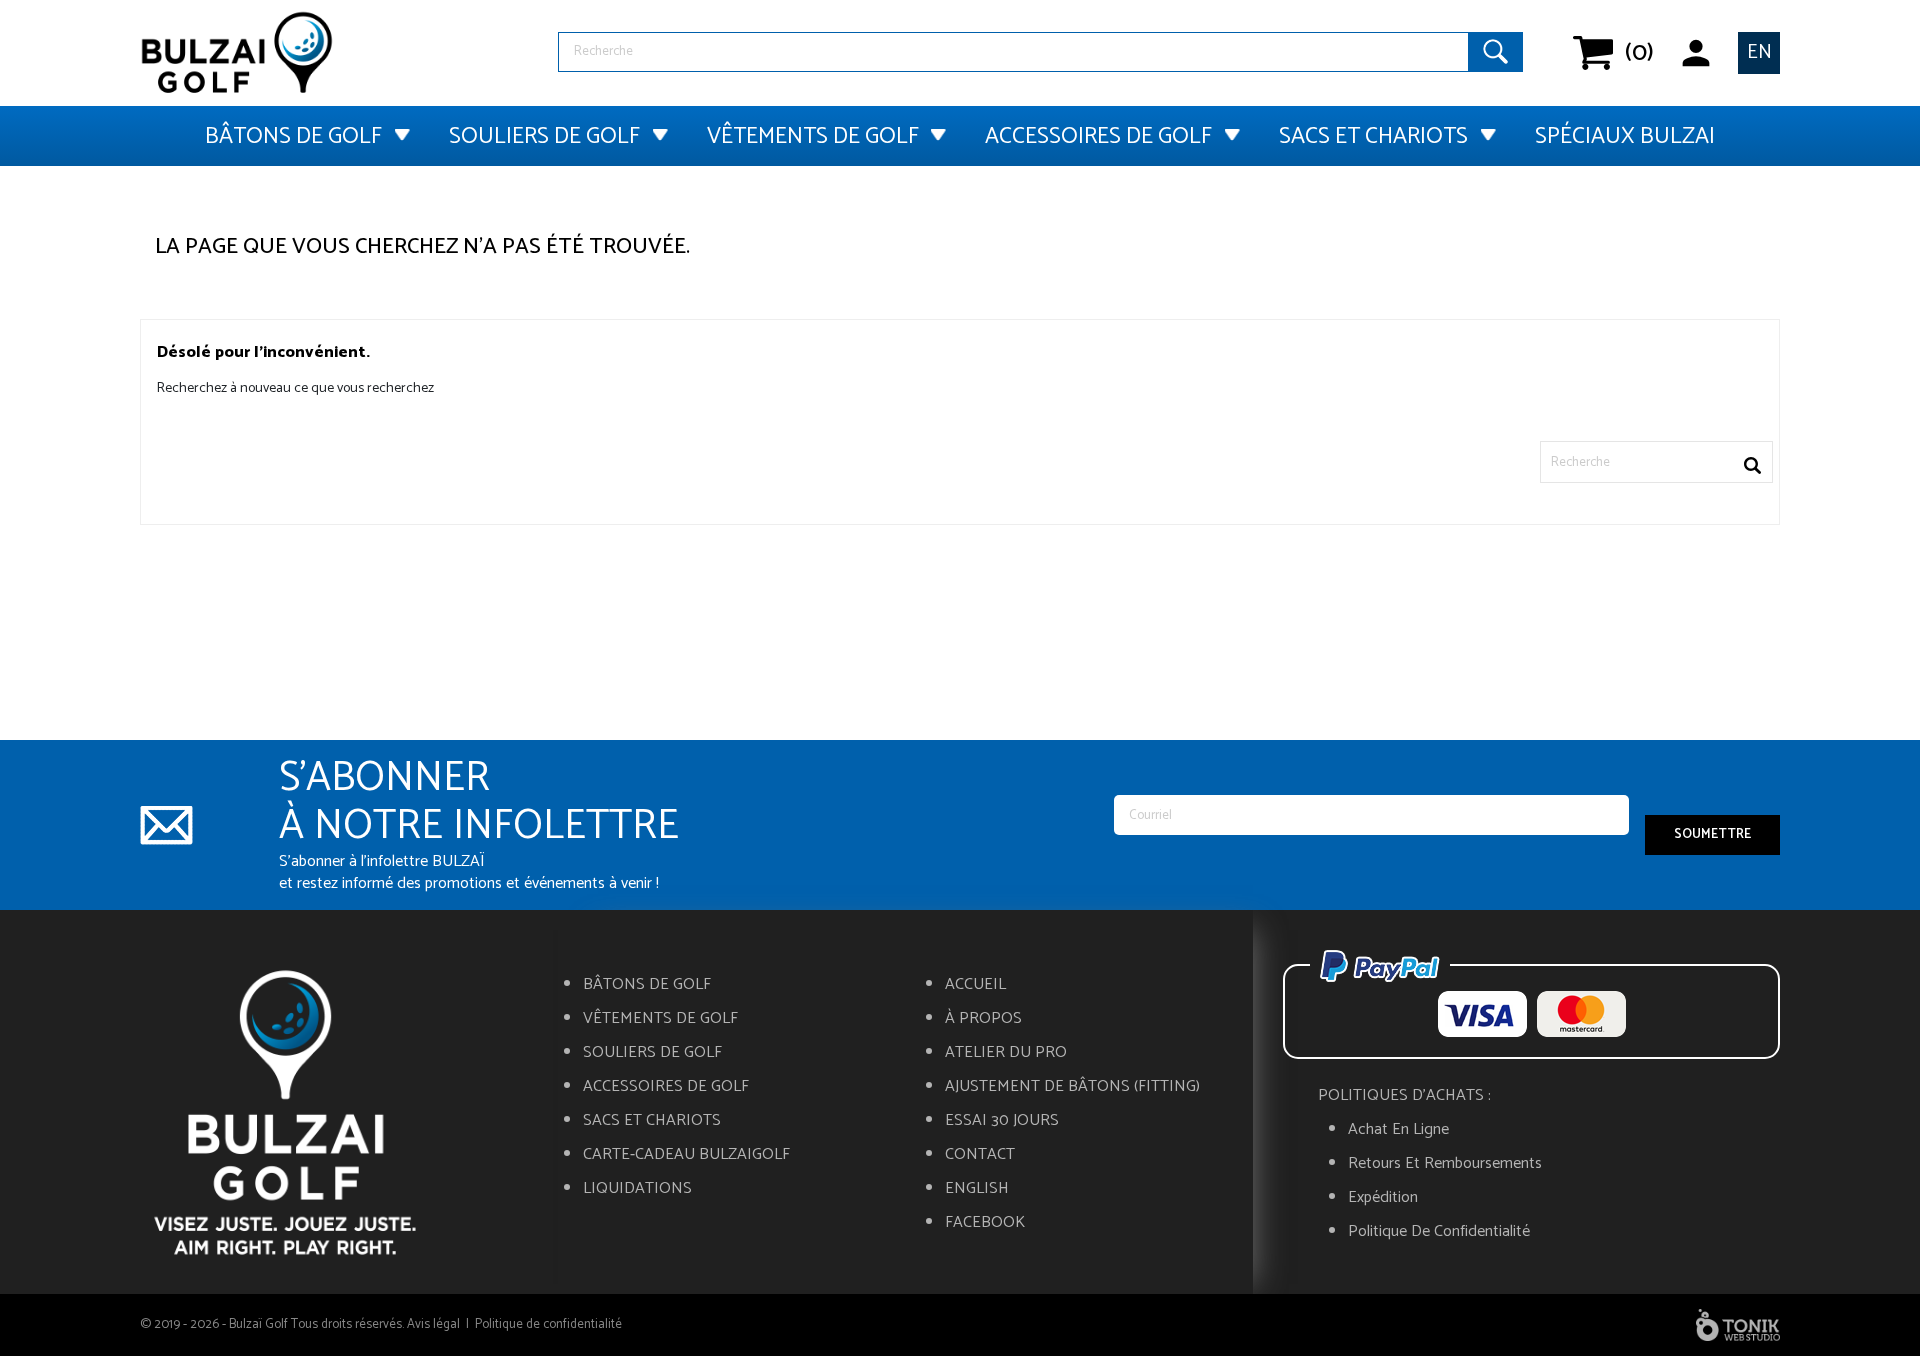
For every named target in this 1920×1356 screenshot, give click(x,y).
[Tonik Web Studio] (1738, 1325)
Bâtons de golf (293, 136)
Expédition (1383, 1198)
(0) (1625, 53)
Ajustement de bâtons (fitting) (1072, 1087)
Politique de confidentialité (1439, 1232)
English (977, 1189)
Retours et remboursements (1445, 1164)
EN (1759, 52)
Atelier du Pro (1006, 1053)
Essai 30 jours (1002, 1121)
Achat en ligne (1398, 1130)
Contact (980, 1155)
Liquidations (637, 1189)
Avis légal (433, 1324)
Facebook (985, 1223)
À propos (983, 1019)
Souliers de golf (544, 136)
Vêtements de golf (813, 136)
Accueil (975, 985)
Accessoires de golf (1098, 136)
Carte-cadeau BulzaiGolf (686, 1155)
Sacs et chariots (1373, 136)
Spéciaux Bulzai (1625, 136)
